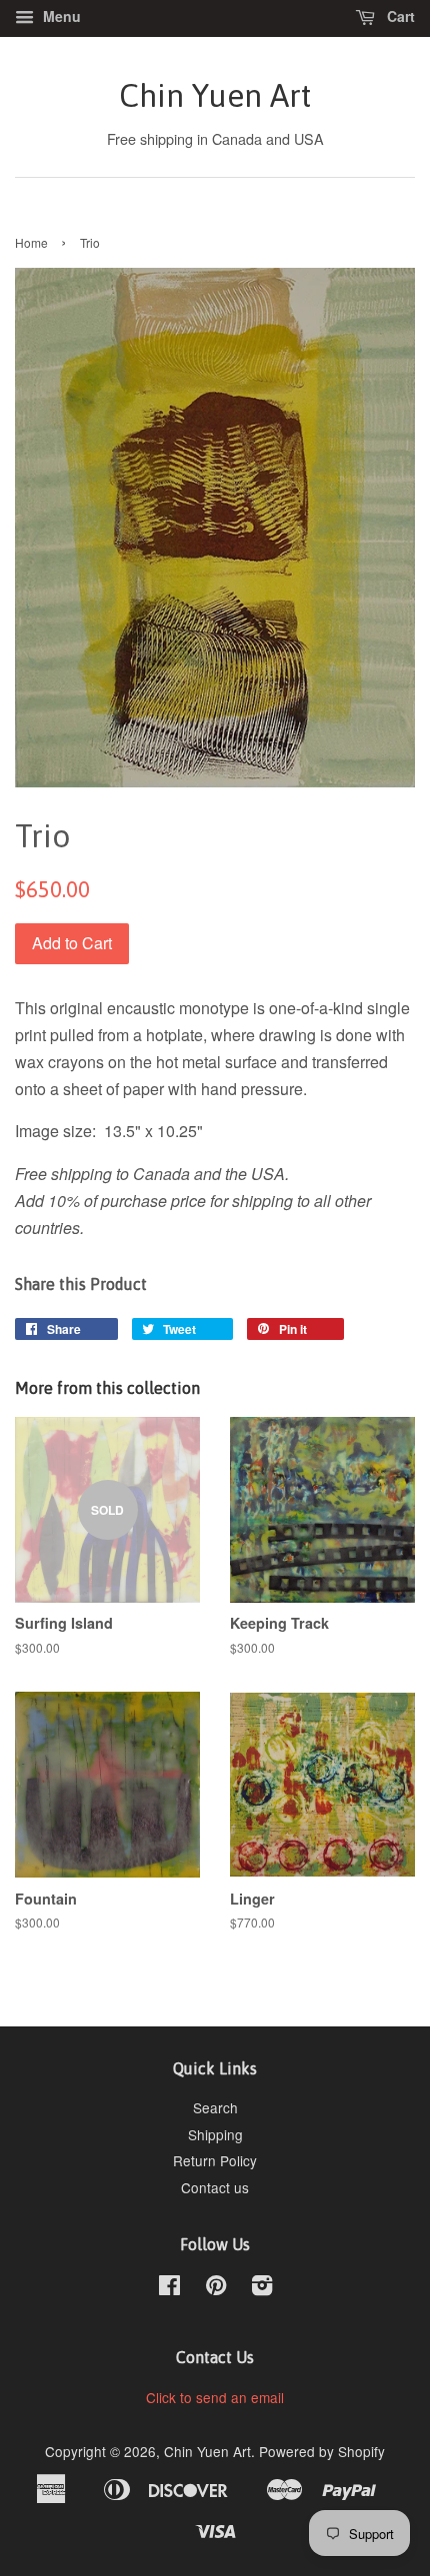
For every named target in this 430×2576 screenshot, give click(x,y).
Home (31, 242)
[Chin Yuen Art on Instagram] (262, 2288)
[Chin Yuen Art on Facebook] (169, 2288)
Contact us (215, 2187)
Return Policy (215, 2160)
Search (215, 2107)
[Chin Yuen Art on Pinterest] (216, 2288)
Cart (399, 16)
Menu (60, 16)
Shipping (215, 2134)
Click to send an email (215, 2397)
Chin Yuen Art (215, 95)
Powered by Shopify (322, 2451)
